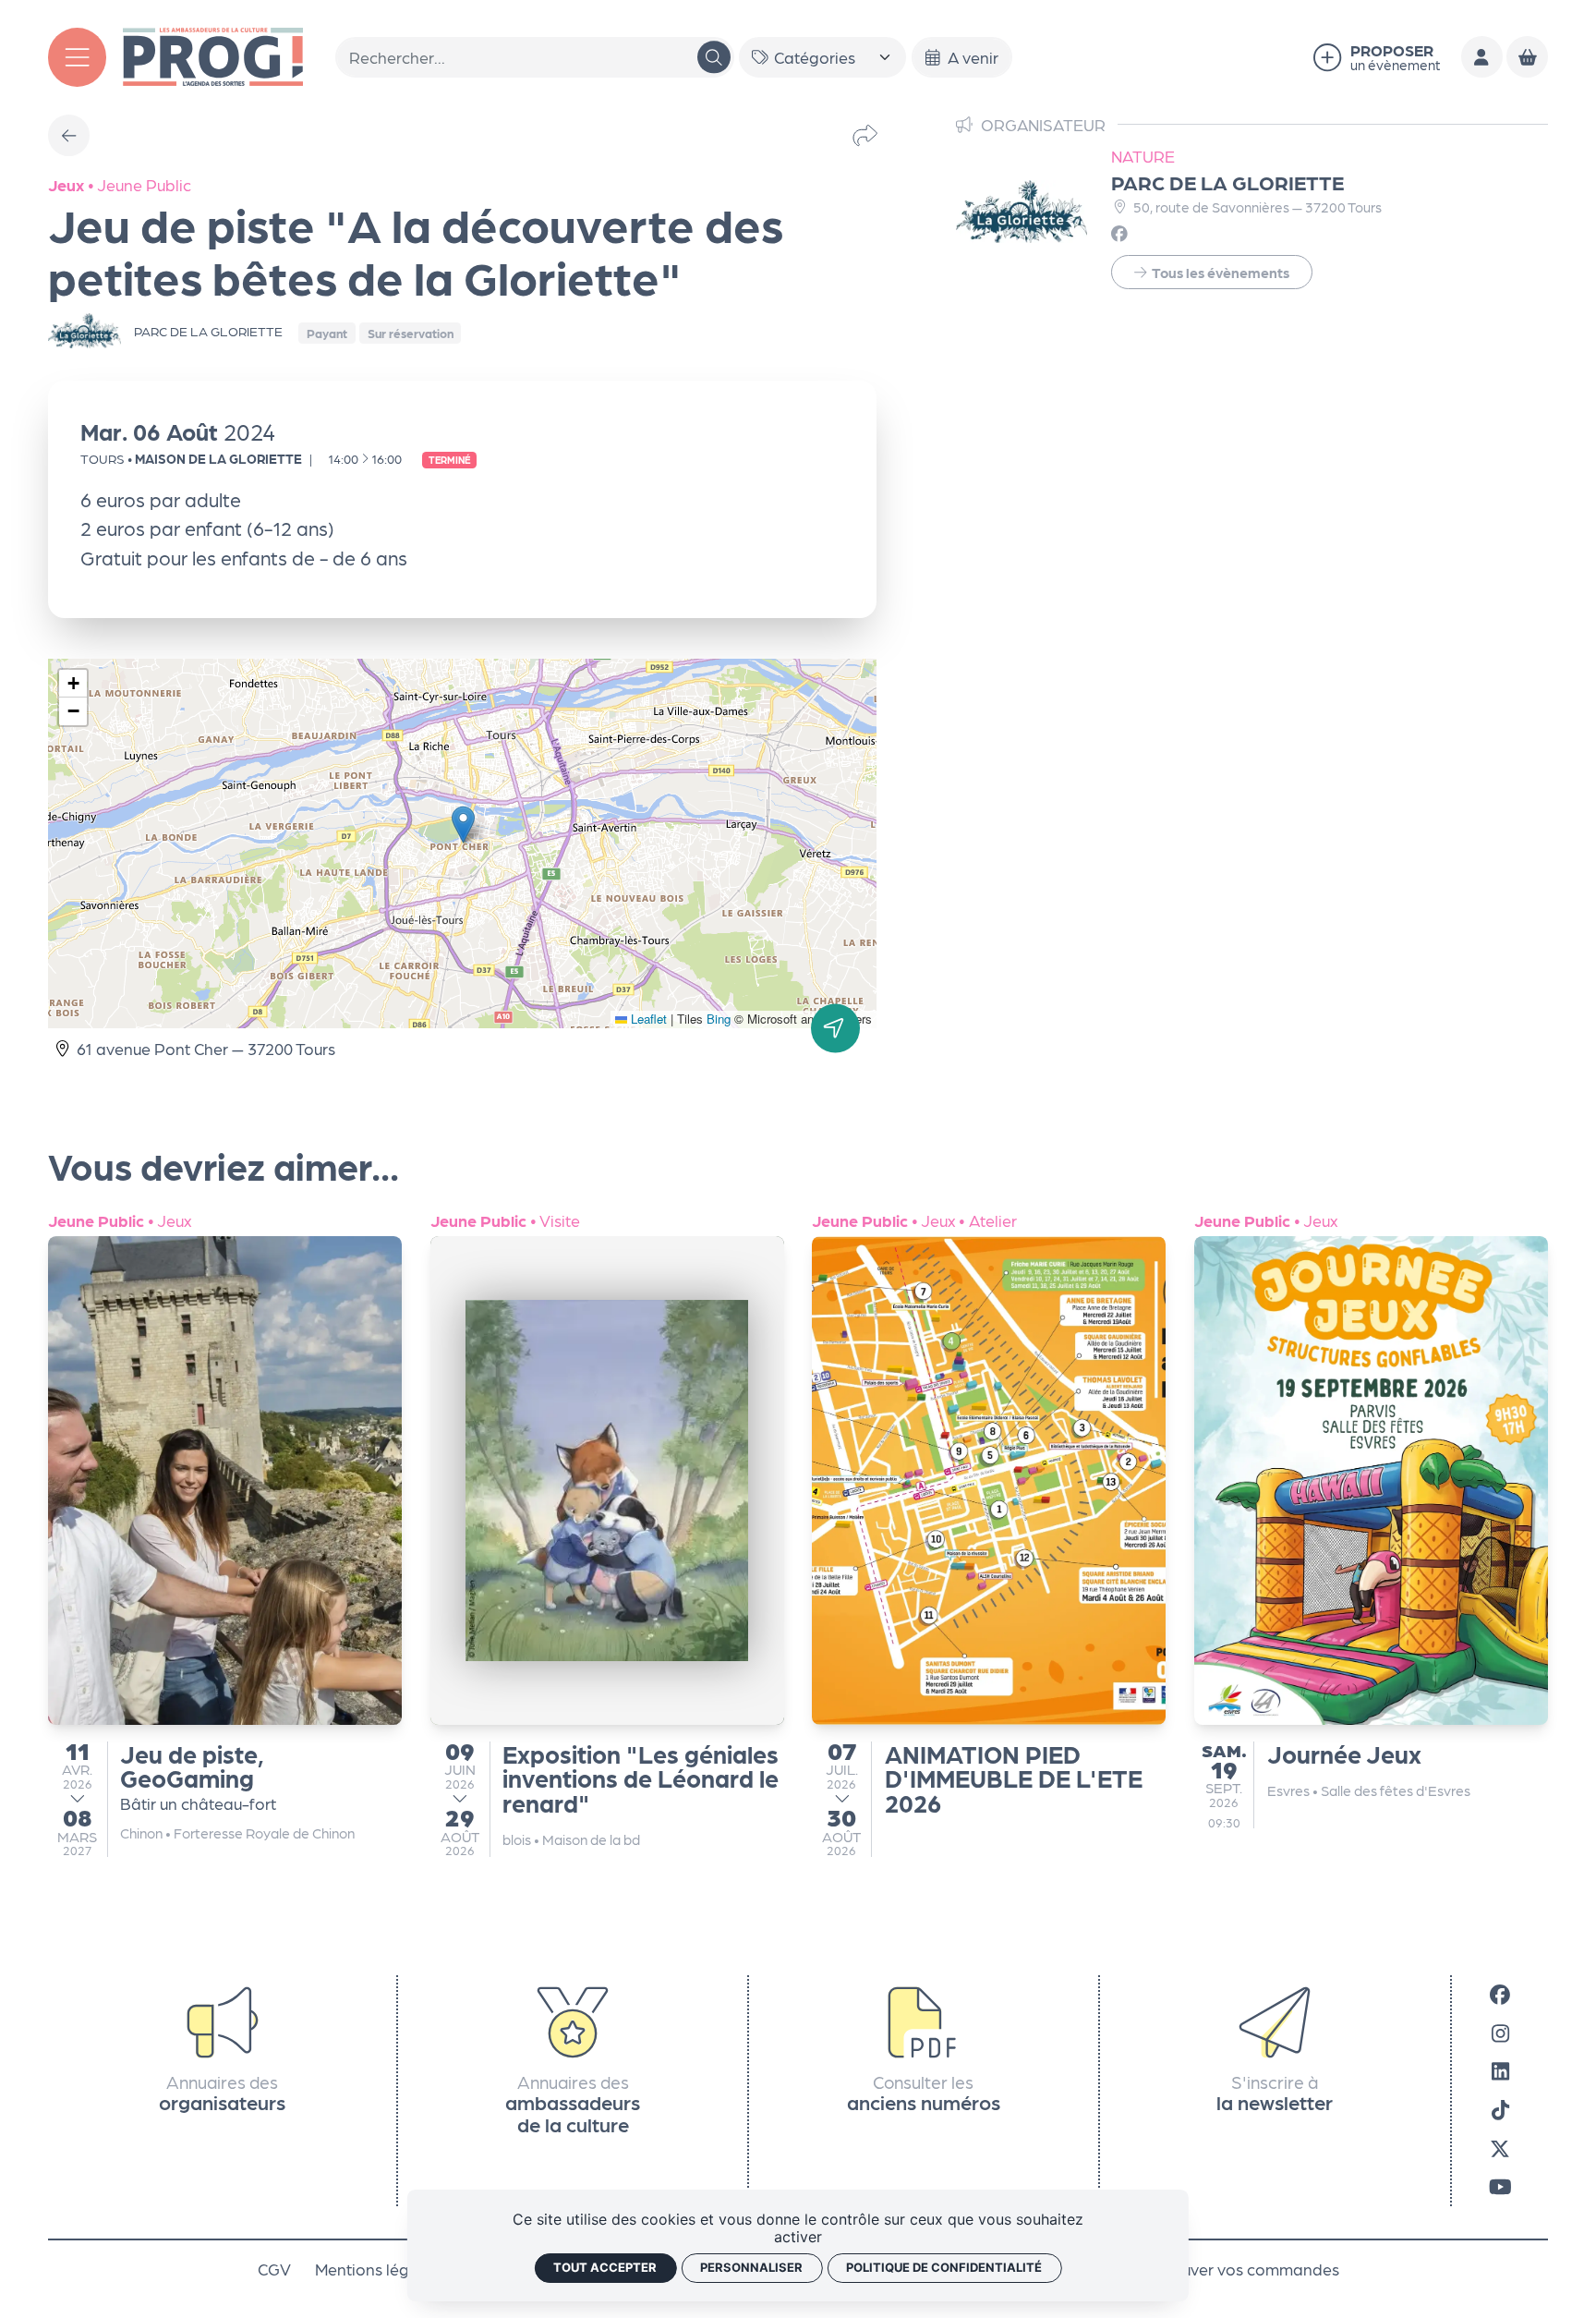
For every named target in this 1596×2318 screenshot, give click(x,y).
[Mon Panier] (1527, 57)
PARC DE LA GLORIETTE (1227, 182)
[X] (1500, 2148)
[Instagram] (1500, 2033)
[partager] (865, 135)
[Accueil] (212, 54)
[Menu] (78, 57)
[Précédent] (69, 135)
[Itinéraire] (835, 1028)
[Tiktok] (1500, 2109)
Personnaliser (751, 2267)
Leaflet (647, 1019)
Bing (719, 1019)
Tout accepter (605, 2267)
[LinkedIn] (1500, 2071)
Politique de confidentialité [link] (944, 2267)
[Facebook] (1500, 1994)
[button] (463, 825)
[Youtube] (1500, 2186)
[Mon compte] (1482, 57)
